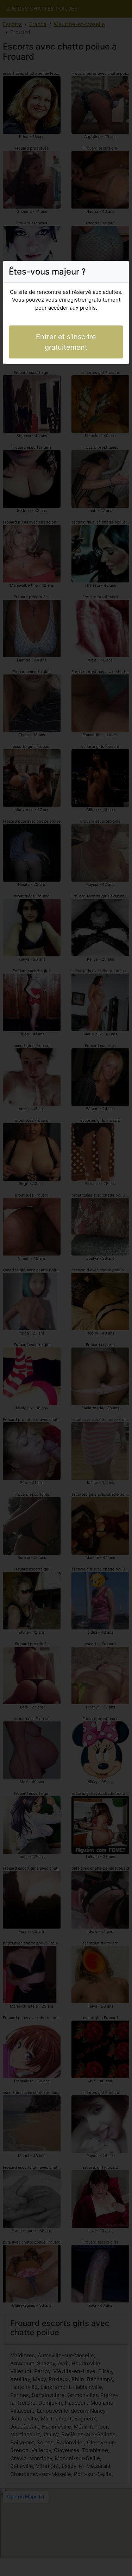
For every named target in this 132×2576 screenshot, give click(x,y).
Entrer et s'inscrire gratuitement (66, 342)
